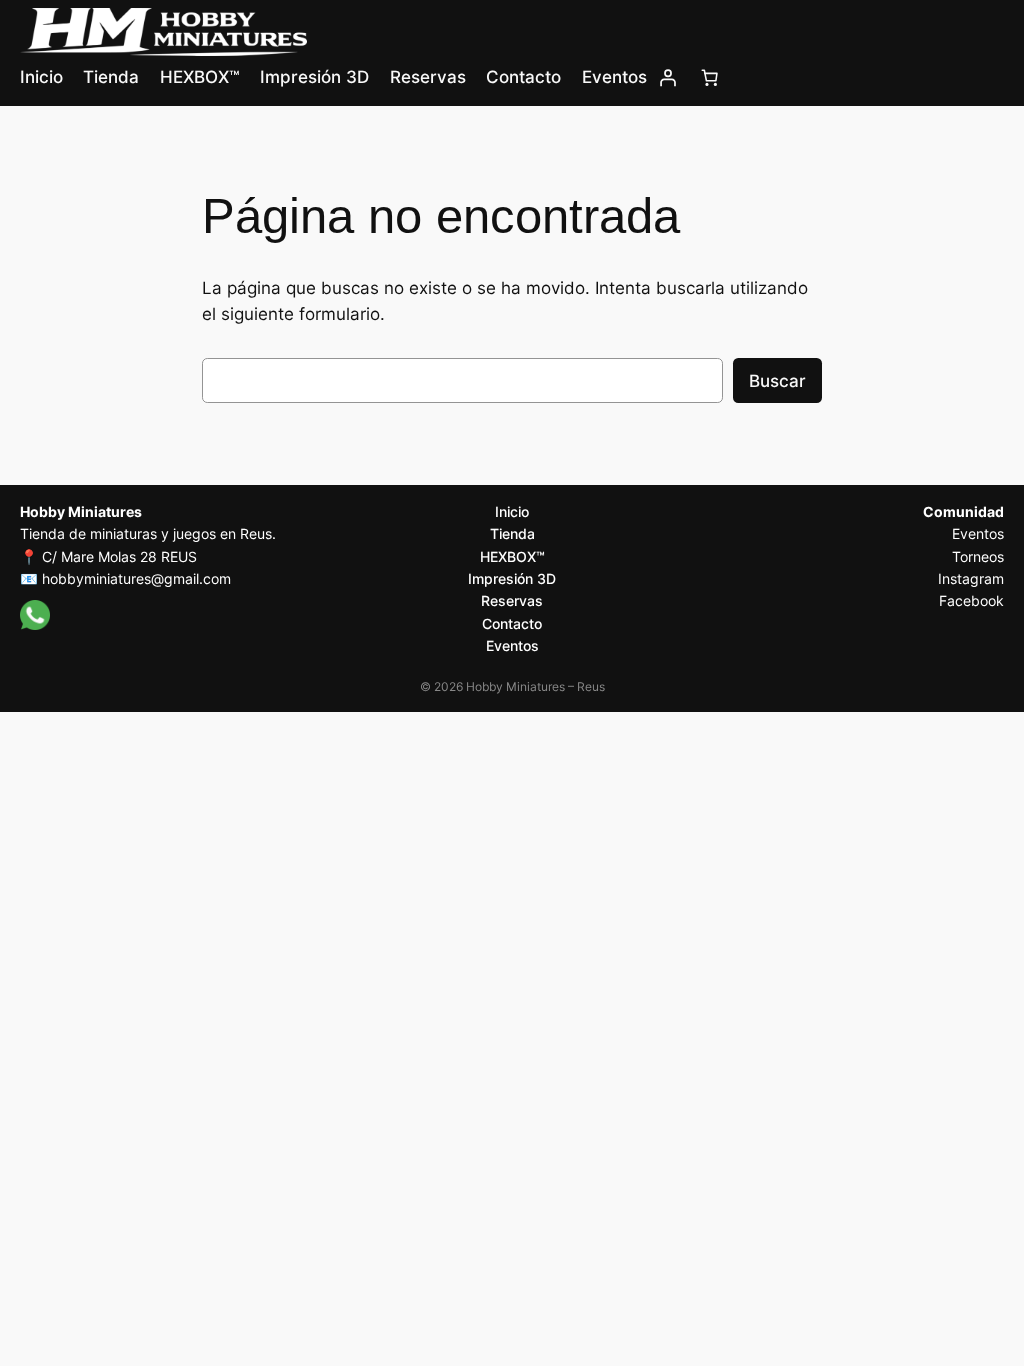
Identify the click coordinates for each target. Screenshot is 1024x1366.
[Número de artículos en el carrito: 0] (710, 77)
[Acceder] (668, 77)
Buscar (777, 381)
